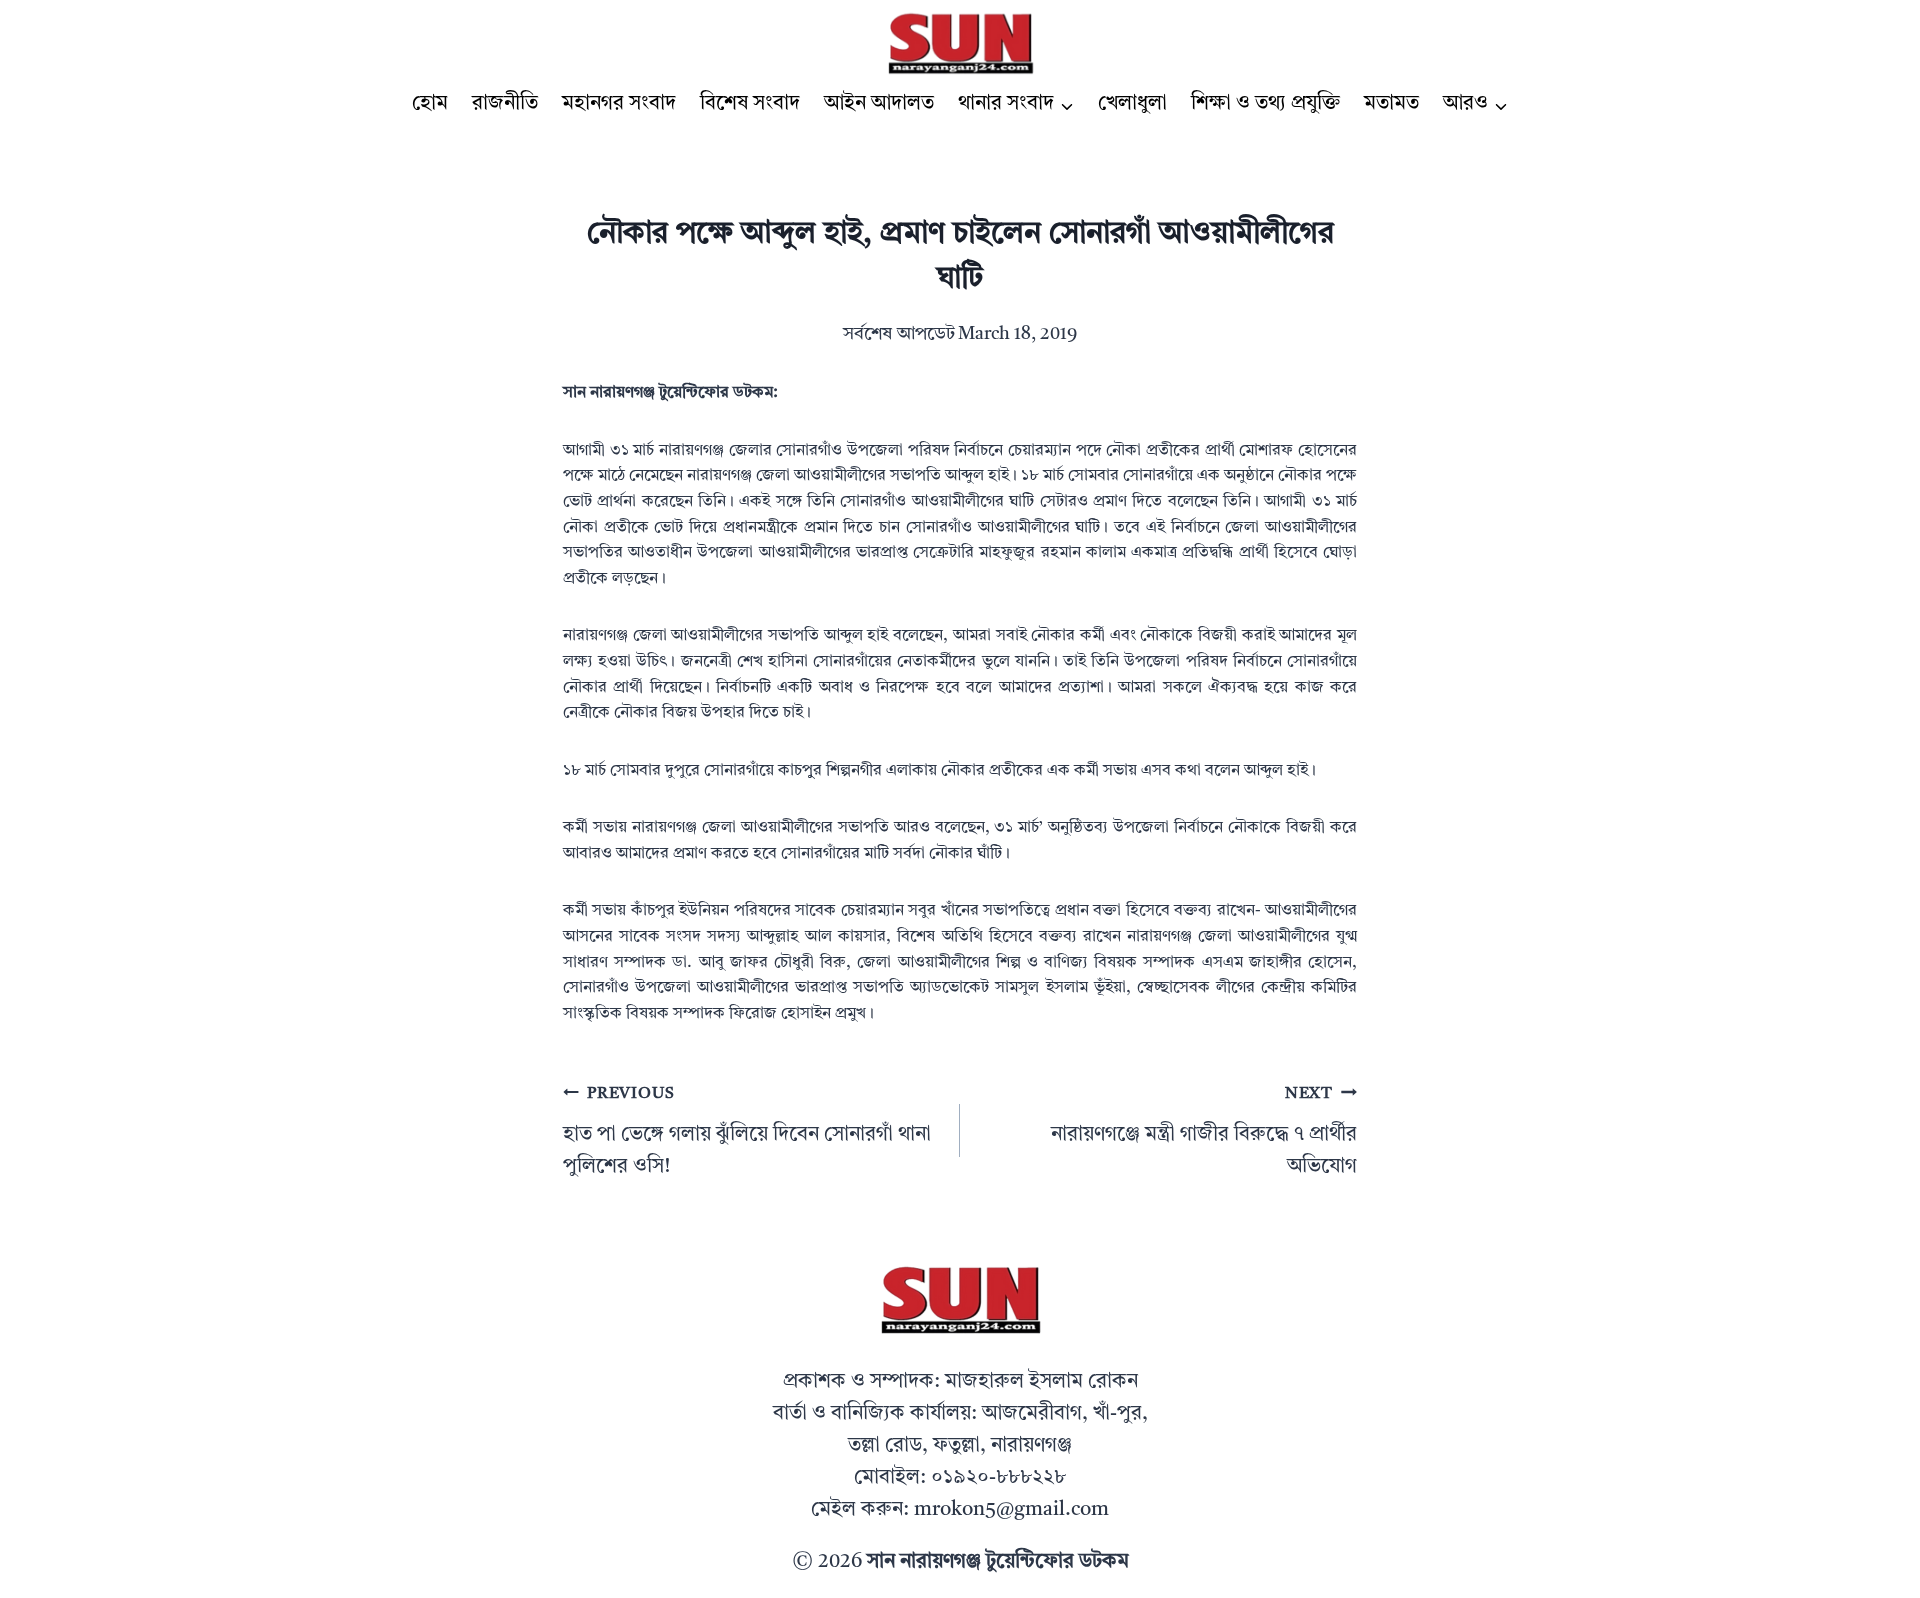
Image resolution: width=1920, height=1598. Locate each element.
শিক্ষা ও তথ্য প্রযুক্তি (1265, 104)
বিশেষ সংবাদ (750, 104)
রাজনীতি (505, 104)
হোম (430, 104)
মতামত (1391, 104)
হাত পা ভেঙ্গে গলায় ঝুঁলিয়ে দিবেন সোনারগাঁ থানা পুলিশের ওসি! (747, 1131)
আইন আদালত (879, 104)
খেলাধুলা (1132, 104)
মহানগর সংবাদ (619, 104)
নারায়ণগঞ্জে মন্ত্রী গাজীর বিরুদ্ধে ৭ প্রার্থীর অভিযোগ (1204, 1131)
